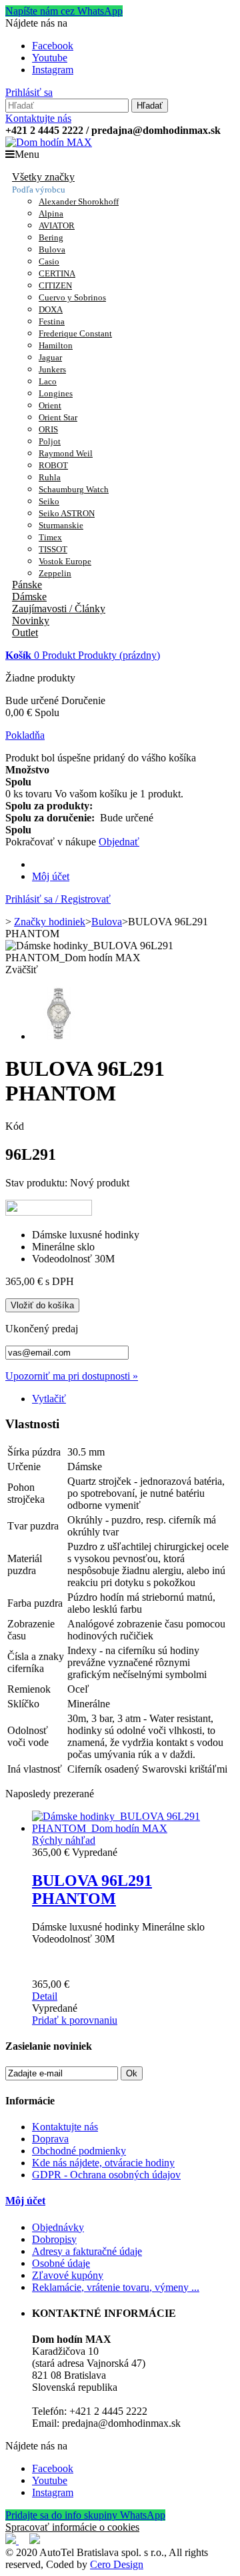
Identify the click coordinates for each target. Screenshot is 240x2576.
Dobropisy (54, 2239)
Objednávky (58, 2227)
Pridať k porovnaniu (75, 2020)
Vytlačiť (49, 1399)
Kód (15, 1126)
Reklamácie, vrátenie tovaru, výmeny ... (116, 2287)
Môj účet (51, 876)
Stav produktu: (38, 1183)
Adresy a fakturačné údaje (87, 2251)
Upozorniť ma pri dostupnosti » (72, 1376)
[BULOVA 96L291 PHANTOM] (133, 1828)
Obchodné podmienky (79, 2151)
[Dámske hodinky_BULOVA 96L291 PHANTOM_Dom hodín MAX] (59, 1036)
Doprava (50, 2139)
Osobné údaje (61, 2263)
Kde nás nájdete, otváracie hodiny (103, 2163)
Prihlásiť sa (29, 92)
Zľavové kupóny (68, 2275)
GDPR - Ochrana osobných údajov (106, 2175)
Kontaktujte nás (38, 118)
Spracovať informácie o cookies (72, 2527)
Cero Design (117, 2564)
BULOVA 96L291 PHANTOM (92, 1890)
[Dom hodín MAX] (49, 142)
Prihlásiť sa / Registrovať (58, 899)
